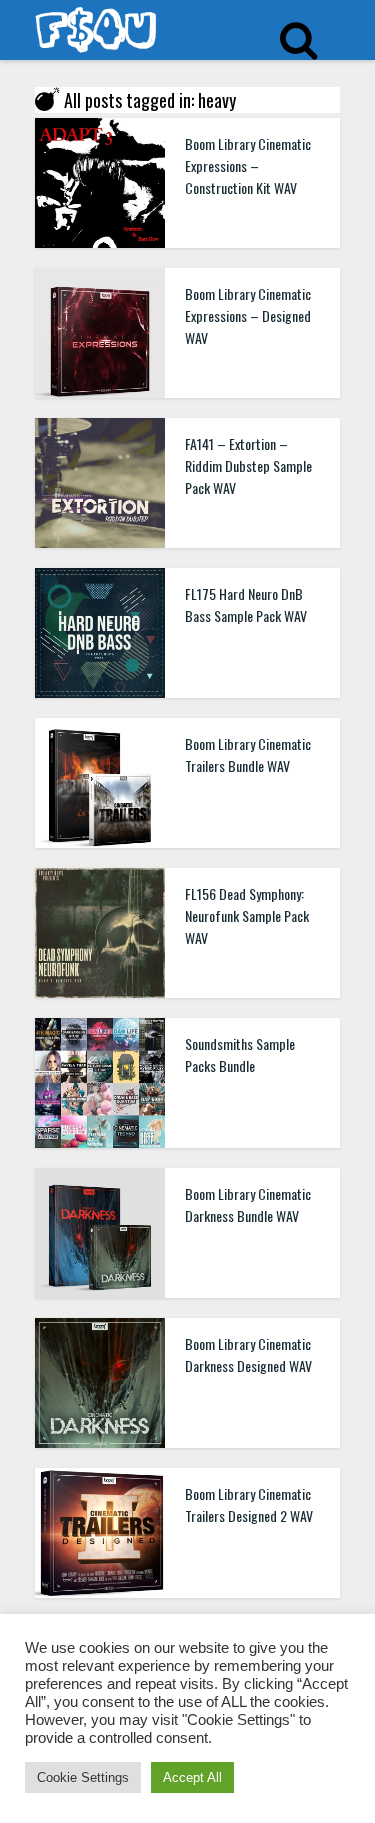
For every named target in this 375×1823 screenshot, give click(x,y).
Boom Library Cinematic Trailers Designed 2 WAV (249, 1504)
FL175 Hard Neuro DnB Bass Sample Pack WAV (246, 604)
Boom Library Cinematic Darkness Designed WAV (248, 1354)
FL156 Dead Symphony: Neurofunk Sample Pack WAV (247, 915)
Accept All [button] (192, 1777)
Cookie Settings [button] (83, 1777)
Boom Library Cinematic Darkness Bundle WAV (248, 1204)
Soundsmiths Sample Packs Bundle (240, 1054)
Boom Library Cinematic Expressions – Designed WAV (248, 315)
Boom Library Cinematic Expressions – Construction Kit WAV (248, 165)
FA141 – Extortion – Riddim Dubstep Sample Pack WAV (248, 465)
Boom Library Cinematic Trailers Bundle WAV (248, 754)
